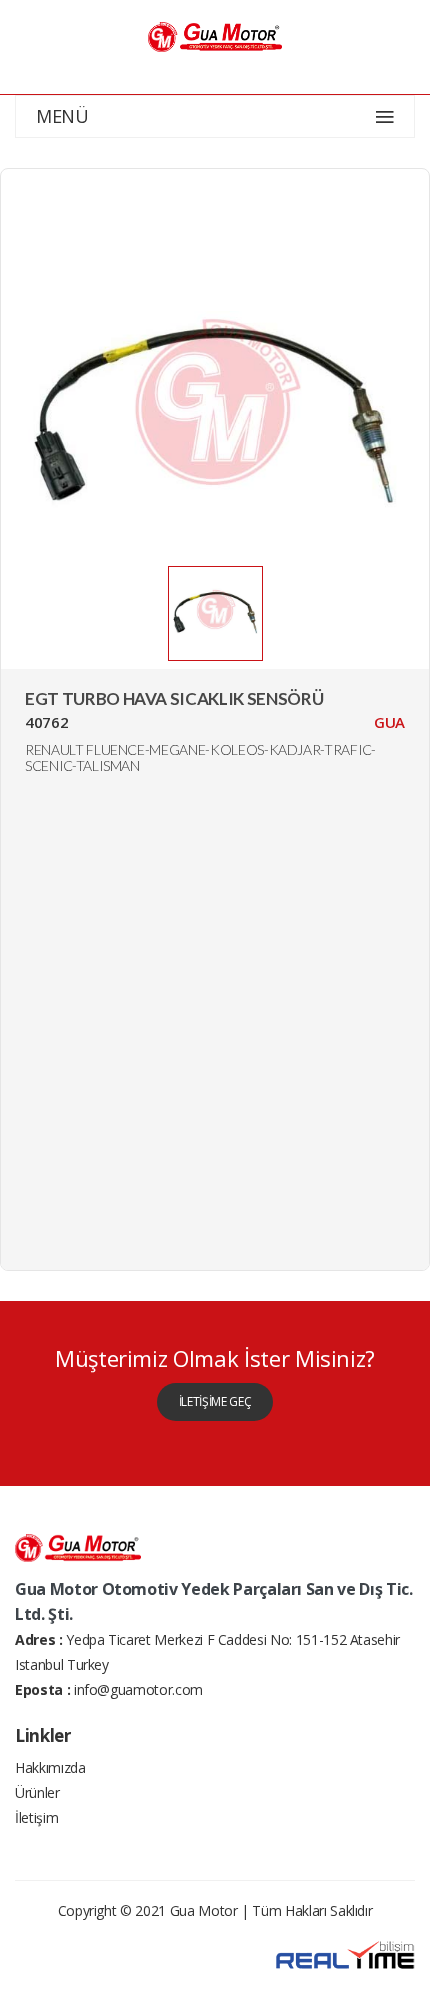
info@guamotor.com (138, 1689)
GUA (389, 722)
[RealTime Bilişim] (345, 1953)
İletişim (36, 1817)
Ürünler (37, 1792)
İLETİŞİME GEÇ (215, 1401)
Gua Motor (204, 1910)
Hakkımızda (50, 1767)
